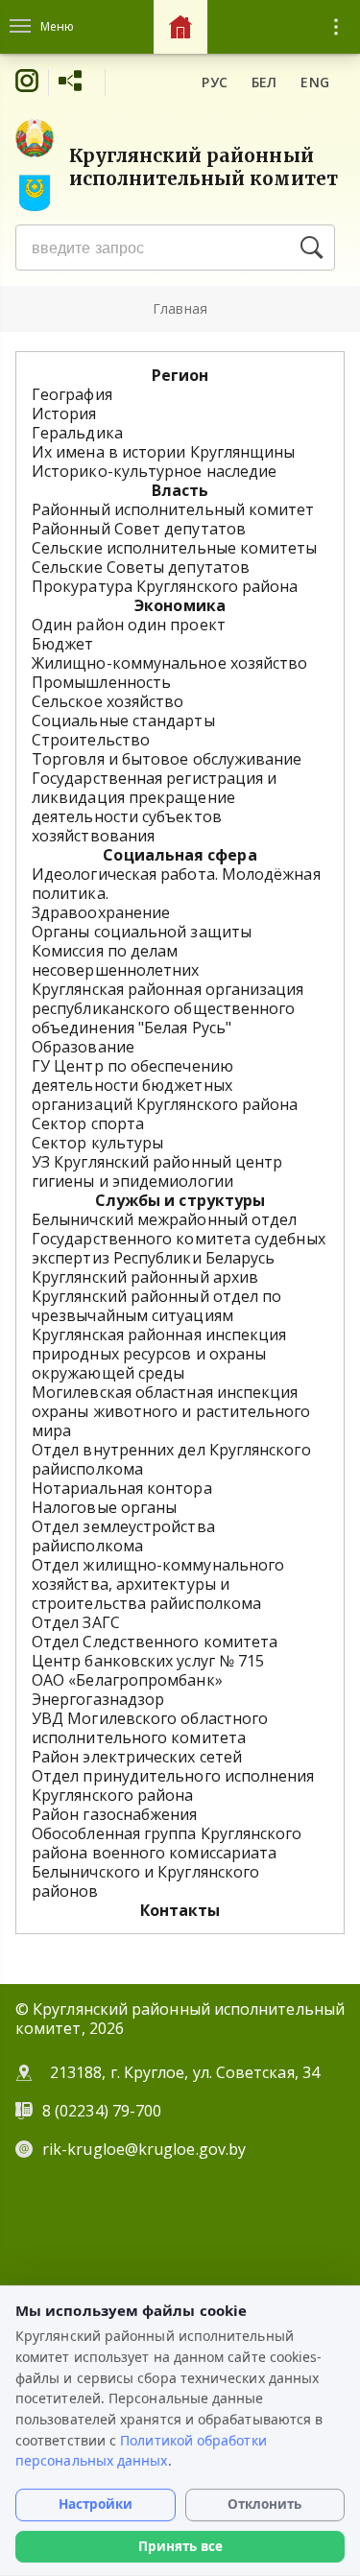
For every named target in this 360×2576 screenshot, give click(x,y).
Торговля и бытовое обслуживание (167, 759)
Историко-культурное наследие (154, 471)
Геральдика (77, 433)
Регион (180, 375)
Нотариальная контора (122, 1488)
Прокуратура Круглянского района (165, 586)
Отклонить (264, 2504)
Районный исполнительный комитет (173, 509)
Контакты (180, 1910)
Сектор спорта (88, 1123)
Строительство (91, 740)
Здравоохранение (101, 912)
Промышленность (101, 682)
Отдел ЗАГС (76, 1622)
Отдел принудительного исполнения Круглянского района (173, 1785)
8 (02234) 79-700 (104, 2111)
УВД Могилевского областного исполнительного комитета (150, 1728)
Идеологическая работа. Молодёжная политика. (176, 884)
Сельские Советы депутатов (141, 567)
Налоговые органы (104, 1507)
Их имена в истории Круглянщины (163, 452)
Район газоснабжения (115, 1814)
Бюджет (62, 644)
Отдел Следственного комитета (155, 1642)
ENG (315, 82)
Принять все (180, 2546)
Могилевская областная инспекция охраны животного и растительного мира (171, 1411)
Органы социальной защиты (142, 932)
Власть (180, 490)
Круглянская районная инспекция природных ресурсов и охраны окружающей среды (159, 1354)
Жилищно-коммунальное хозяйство (169, 663)
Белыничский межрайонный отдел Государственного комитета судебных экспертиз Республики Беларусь (179, 1239)
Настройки (96, 2504)
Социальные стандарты (123, 721)
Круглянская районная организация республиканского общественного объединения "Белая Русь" (168, 1008)
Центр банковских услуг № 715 (148, 1661)
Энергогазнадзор (98, 1699)
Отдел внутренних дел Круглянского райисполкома (171, 1459)
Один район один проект (129, 625)
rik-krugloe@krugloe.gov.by (144, 2149)
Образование (83, 1047)
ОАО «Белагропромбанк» (127, 1680)
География (72, 394)
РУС (215, 82)
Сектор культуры (97, 1143)
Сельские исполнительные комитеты (175, 548)
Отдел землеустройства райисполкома (123, 1536)
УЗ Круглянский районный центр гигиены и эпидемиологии (157, 1171)
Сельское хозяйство (108, 701)
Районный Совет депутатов (139, 529)
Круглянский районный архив (145, 1277)
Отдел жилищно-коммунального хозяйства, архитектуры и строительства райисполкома (158, 1584)
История (64, 414)
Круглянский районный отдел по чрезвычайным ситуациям (156, 1306)
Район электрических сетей (137, 1757)
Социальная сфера (180, 855)
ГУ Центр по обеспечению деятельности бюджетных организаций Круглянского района (165, 1085)
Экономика (180, 605)
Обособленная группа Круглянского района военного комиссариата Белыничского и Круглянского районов (167, 1862)
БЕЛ (264, 82)
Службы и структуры (180, 1200)
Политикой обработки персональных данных (141, 2451)
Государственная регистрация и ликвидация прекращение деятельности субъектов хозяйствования (154, 807)
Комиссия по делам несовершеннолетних (115, 960)
